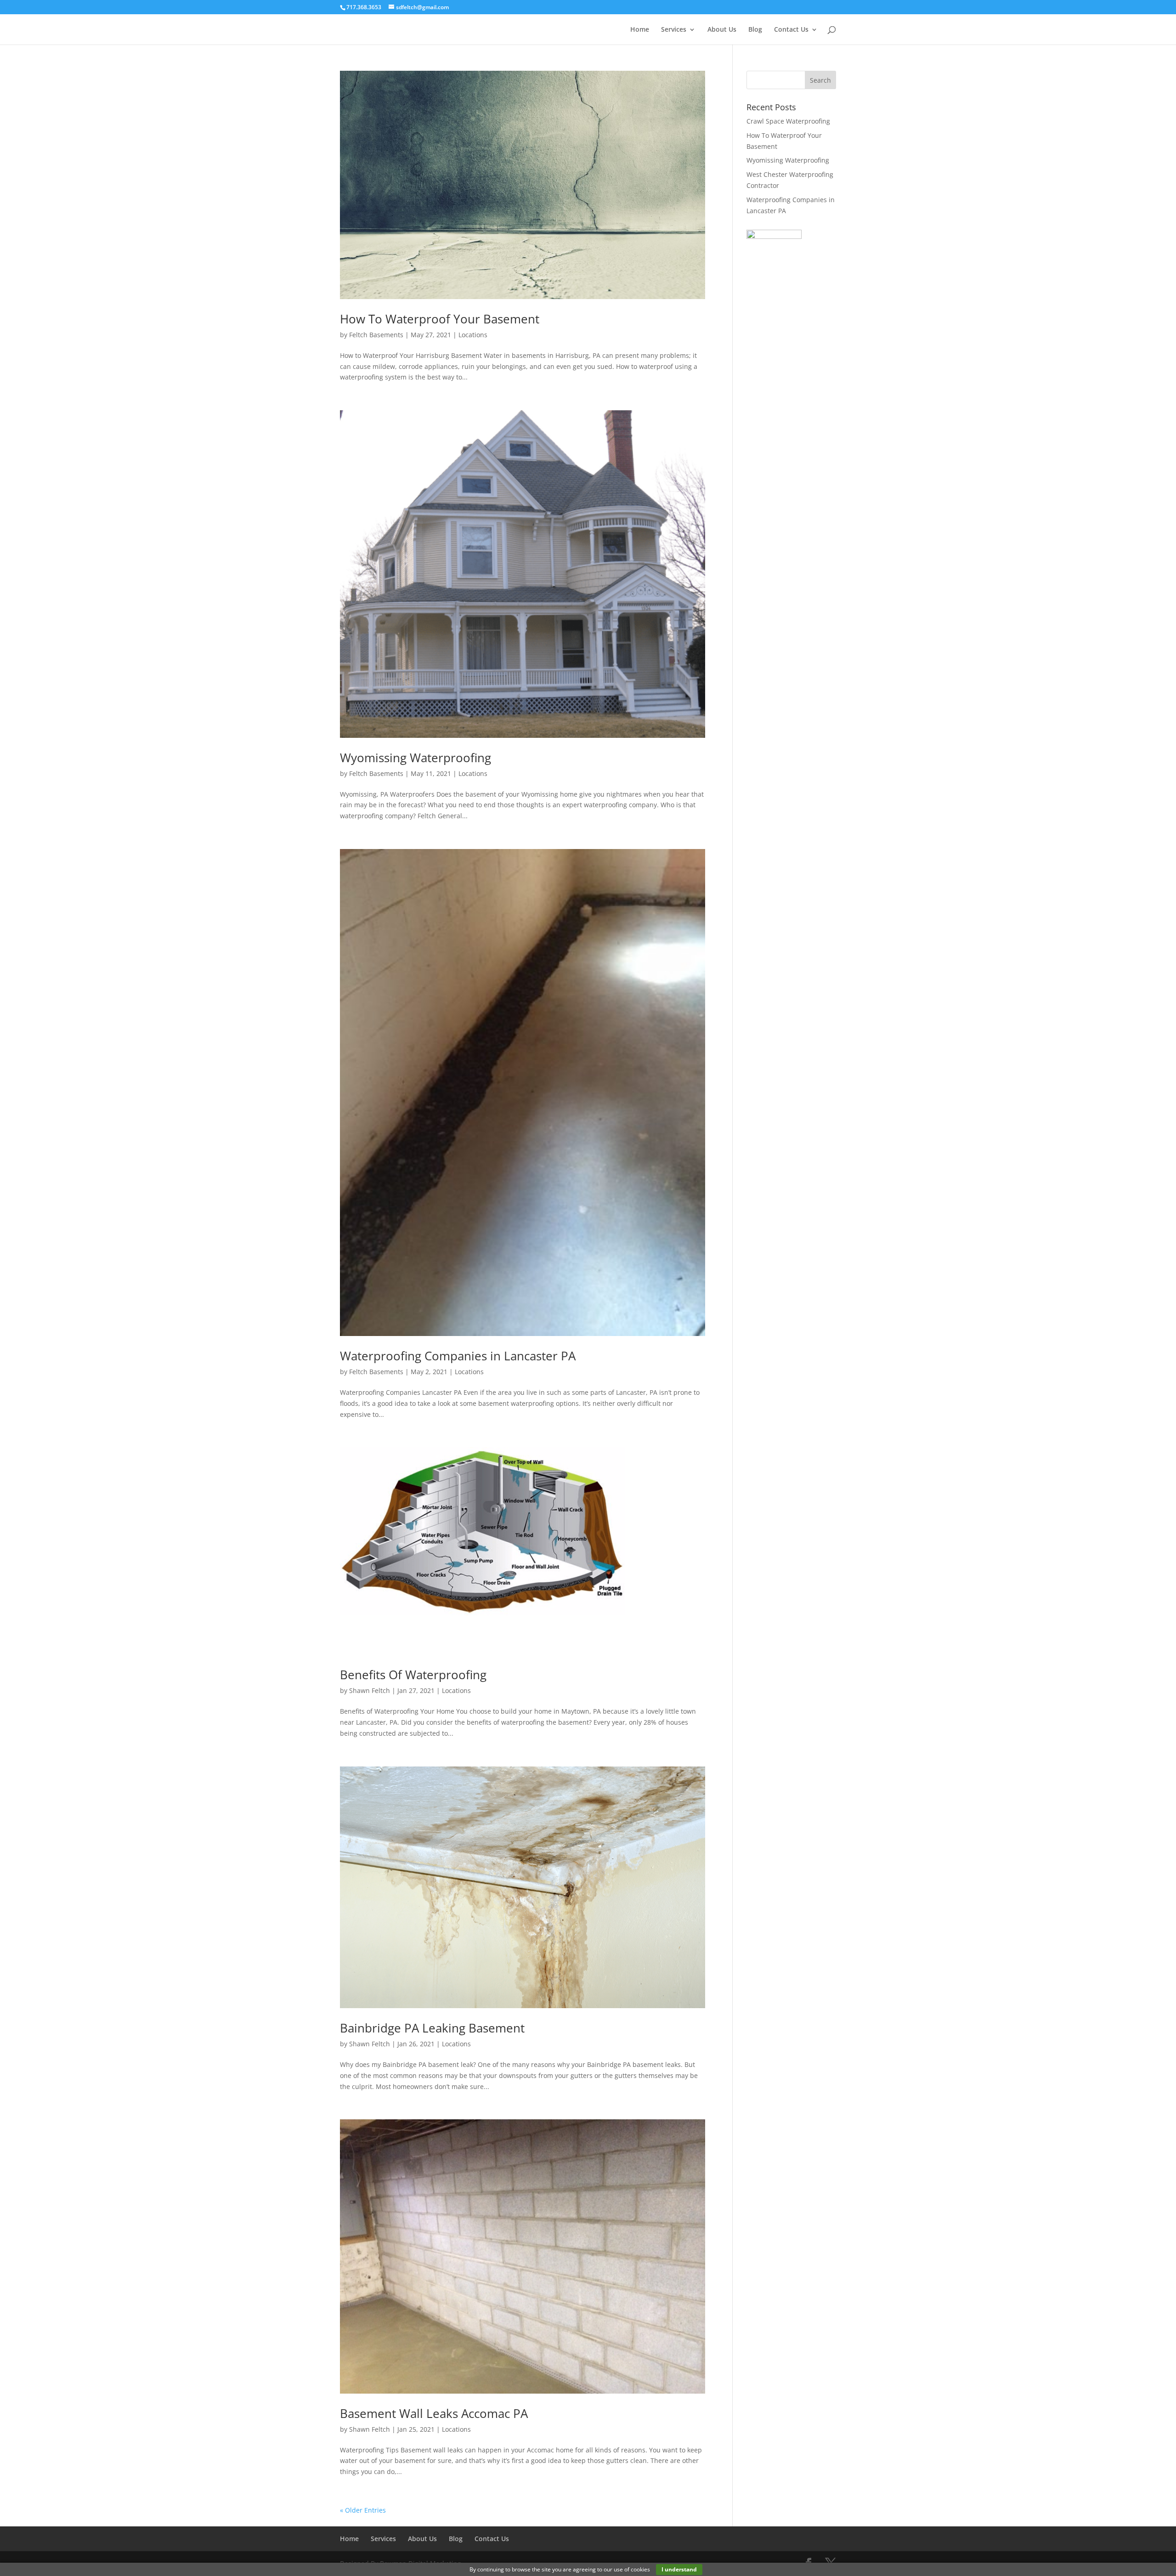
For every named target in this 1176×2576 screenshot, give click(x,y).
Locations (473, 335)
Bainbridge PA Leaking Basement (432, 2028)
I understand (679, 2569)
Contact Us (791, 30)
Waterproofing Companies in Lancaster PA (458, 1356)
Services (674, 30)
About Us (722, 30)
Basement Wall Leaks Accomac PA (434, 2413)
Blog (755, 30)
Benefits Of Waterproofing (413, 1675)
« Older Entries (363, 2510)
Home (640, 30)
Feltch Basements (376, 335)
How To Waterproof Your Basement (440, 319)
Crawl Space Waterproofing (788, 121)
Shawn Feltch (370, 1690)
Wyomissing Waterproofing (416, 758)
